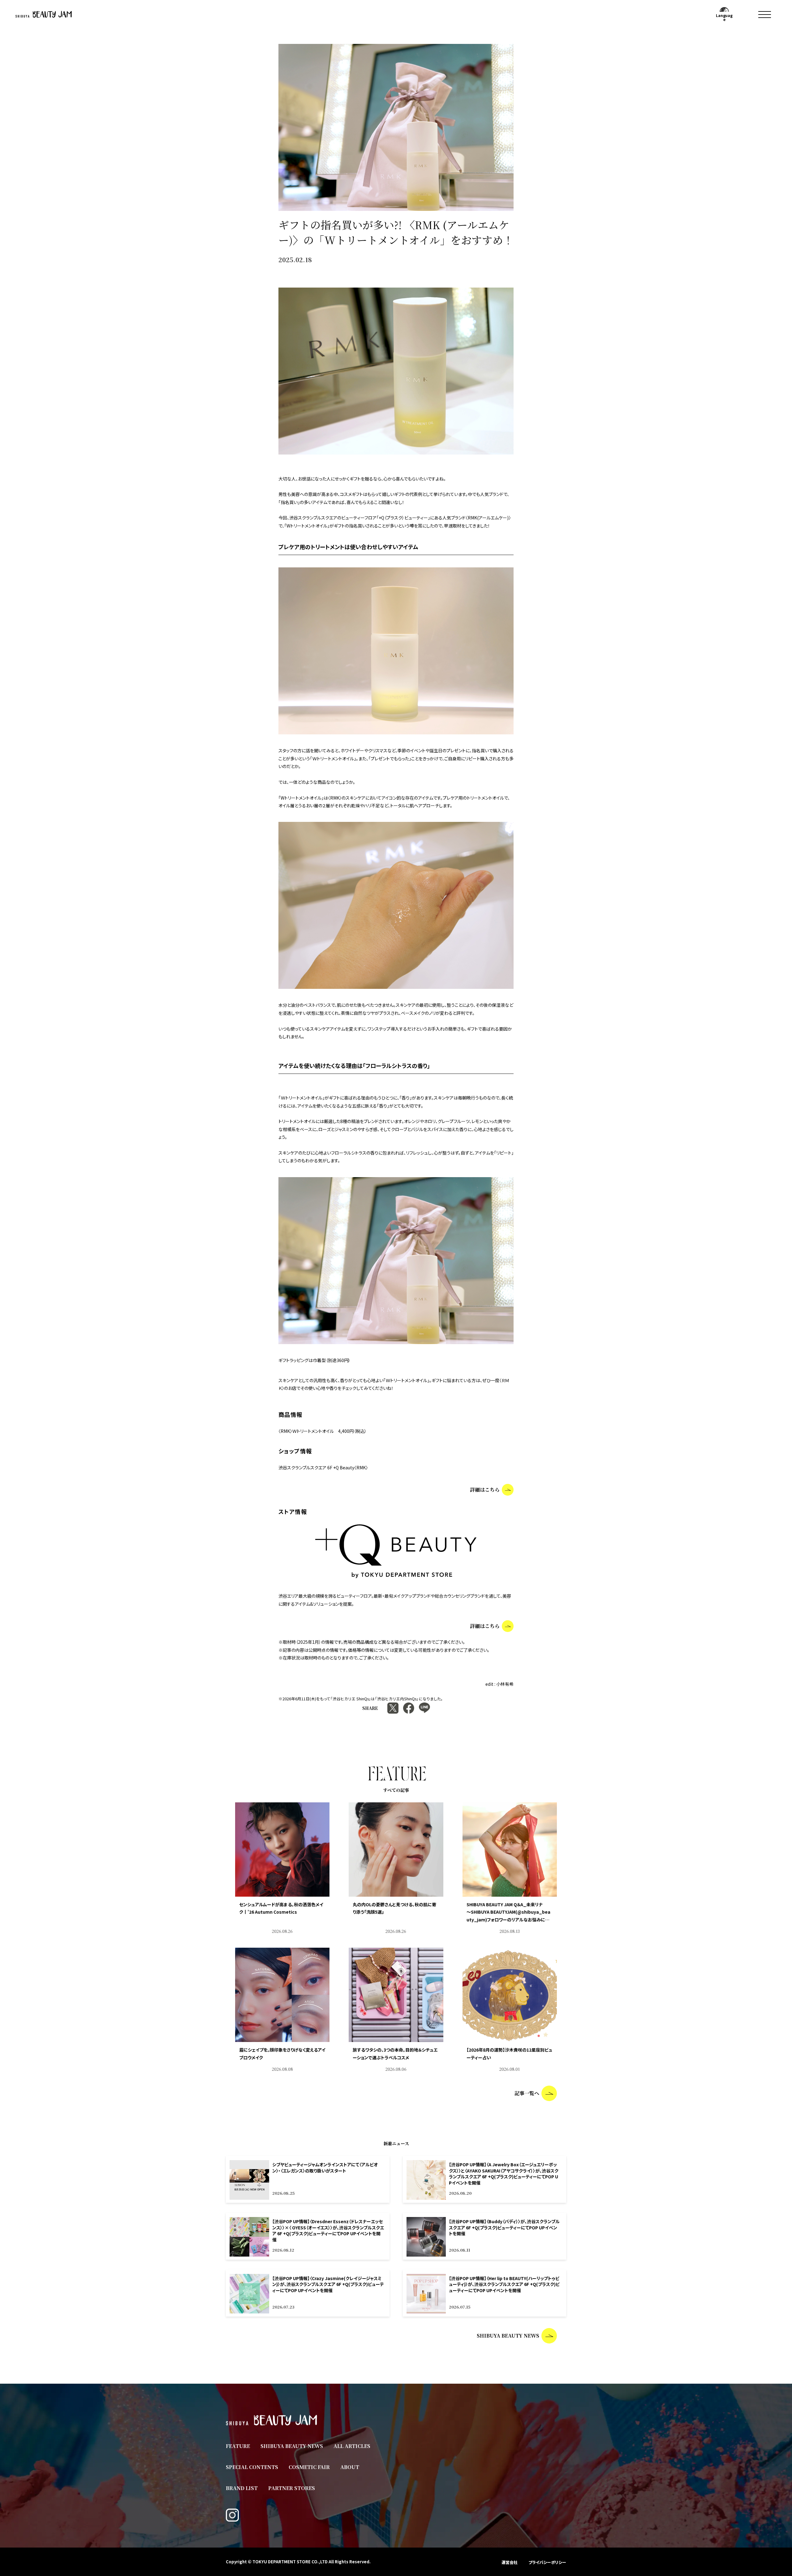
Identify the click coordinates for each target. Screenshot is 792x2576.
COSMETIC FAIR (309, 2467)
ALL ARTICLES (352, 2446)
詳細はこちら (485, 1490)
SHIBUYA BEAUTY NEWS (508, 2336)
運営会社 (510, 2562)
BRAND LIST (242, 2488)
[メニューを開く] (765, 14)
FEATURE (238, 2446)
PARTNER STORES (292, 2488)
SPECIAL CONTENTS (252, 2467)
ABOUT (350, 2467)
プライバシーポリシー (547, 2562)
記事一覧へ (527, 2093)
